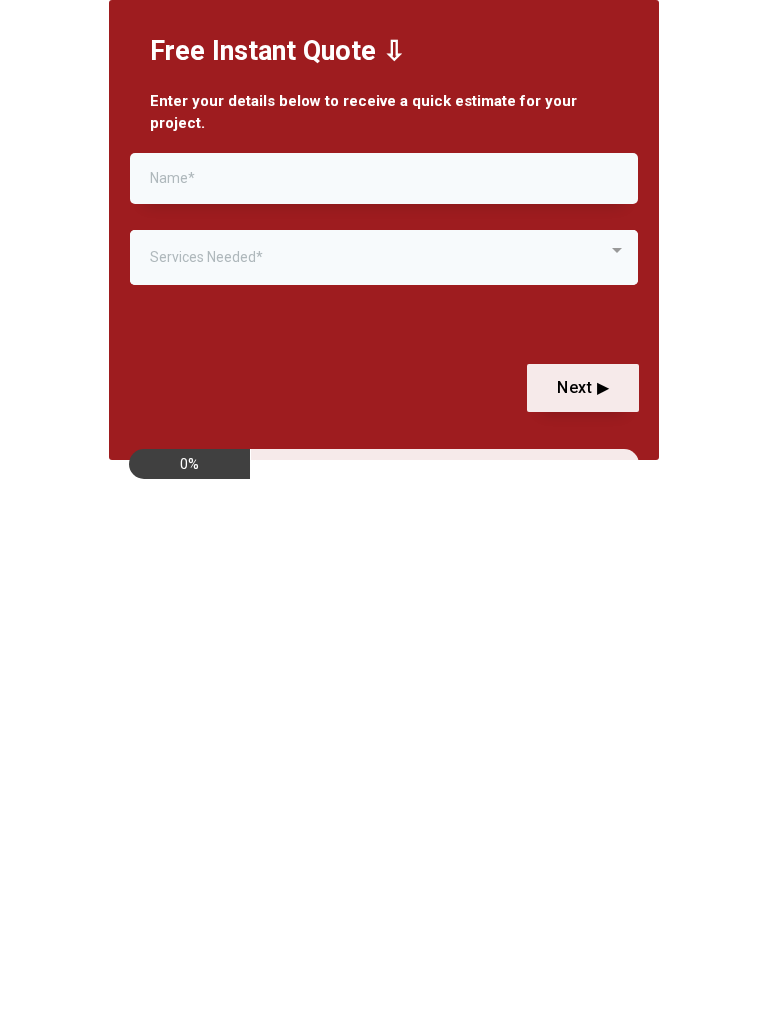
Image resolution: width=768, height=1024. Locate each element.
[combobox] (384, 257)
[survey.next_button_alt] (583, 388)
